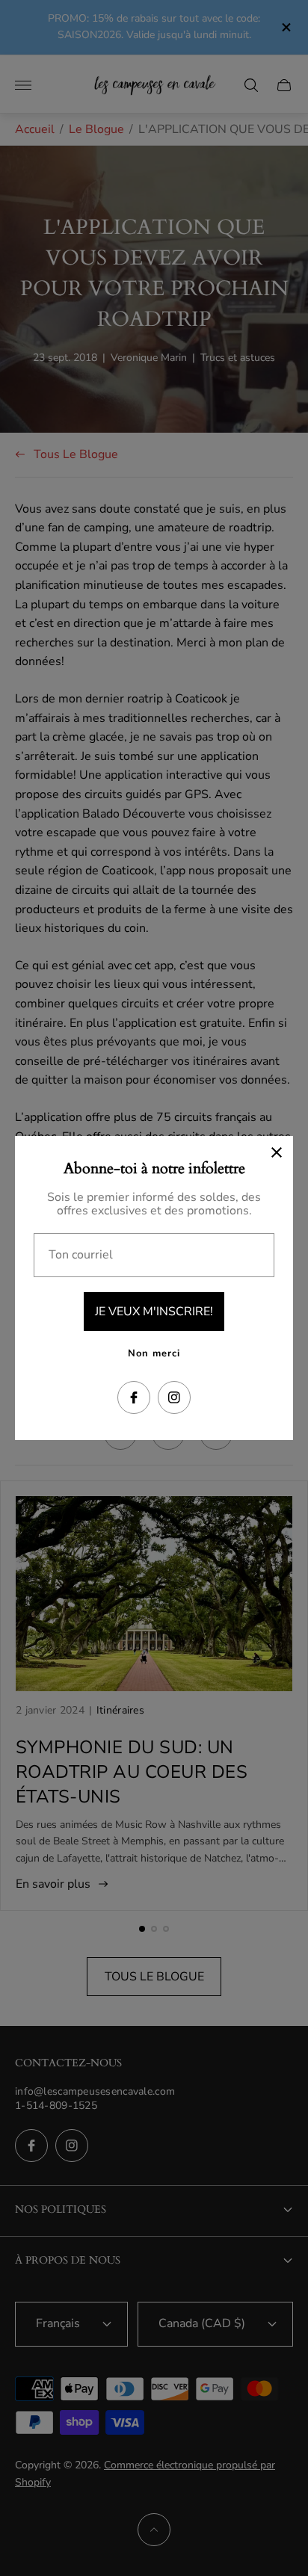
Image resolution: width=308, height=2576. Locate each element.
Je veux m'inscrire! (154, 1312)
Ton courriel (81, 1255)
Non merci (154, 1353)
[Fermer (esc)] (277, 1152)
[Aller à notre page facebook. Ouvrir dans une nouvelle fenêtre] (134, 1397)
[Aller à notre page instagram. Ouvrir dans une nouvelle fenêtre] (174, 1397)
